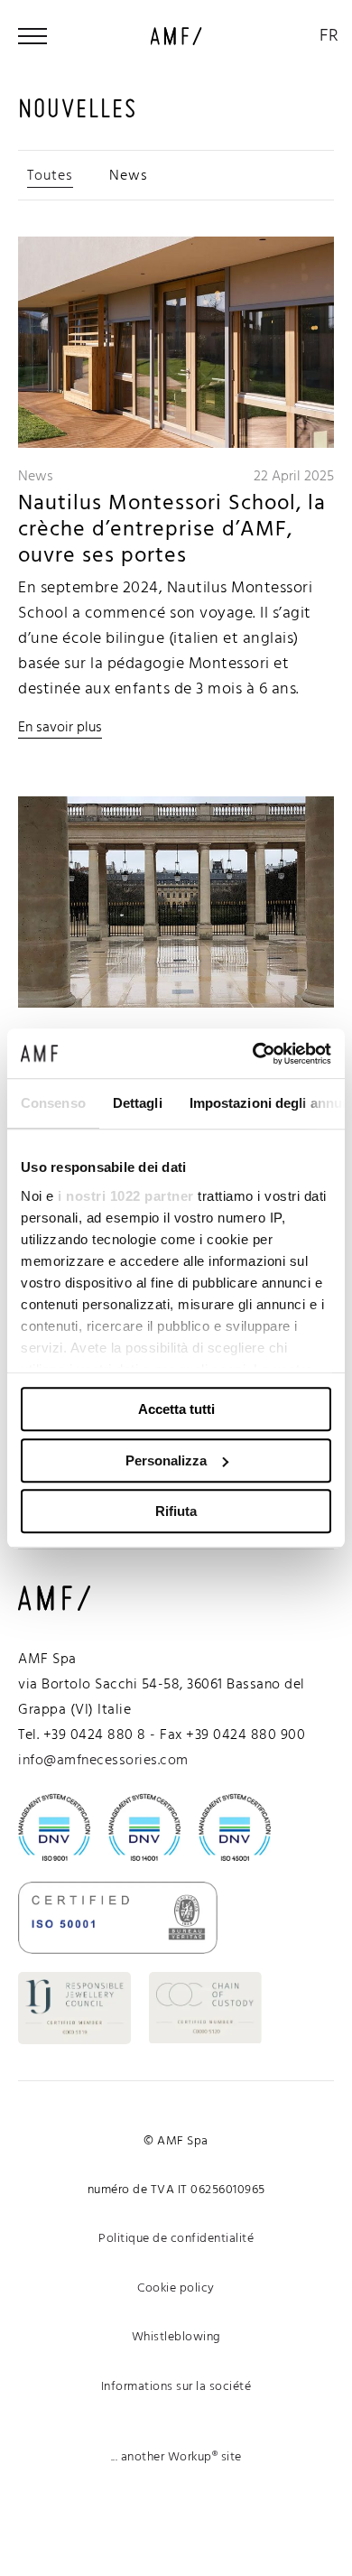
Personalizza (166, 1460)
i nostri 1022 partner (126, 1196)
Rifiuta (176, 1511)
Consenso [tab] (53, 1103)
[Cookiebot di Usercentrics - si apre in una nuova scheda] (253, 1054)
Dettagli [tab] (138, 1103)
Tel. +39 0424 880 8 (82, 1735)
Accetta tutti (176, 1409)
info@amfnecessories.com (103, 1761)
